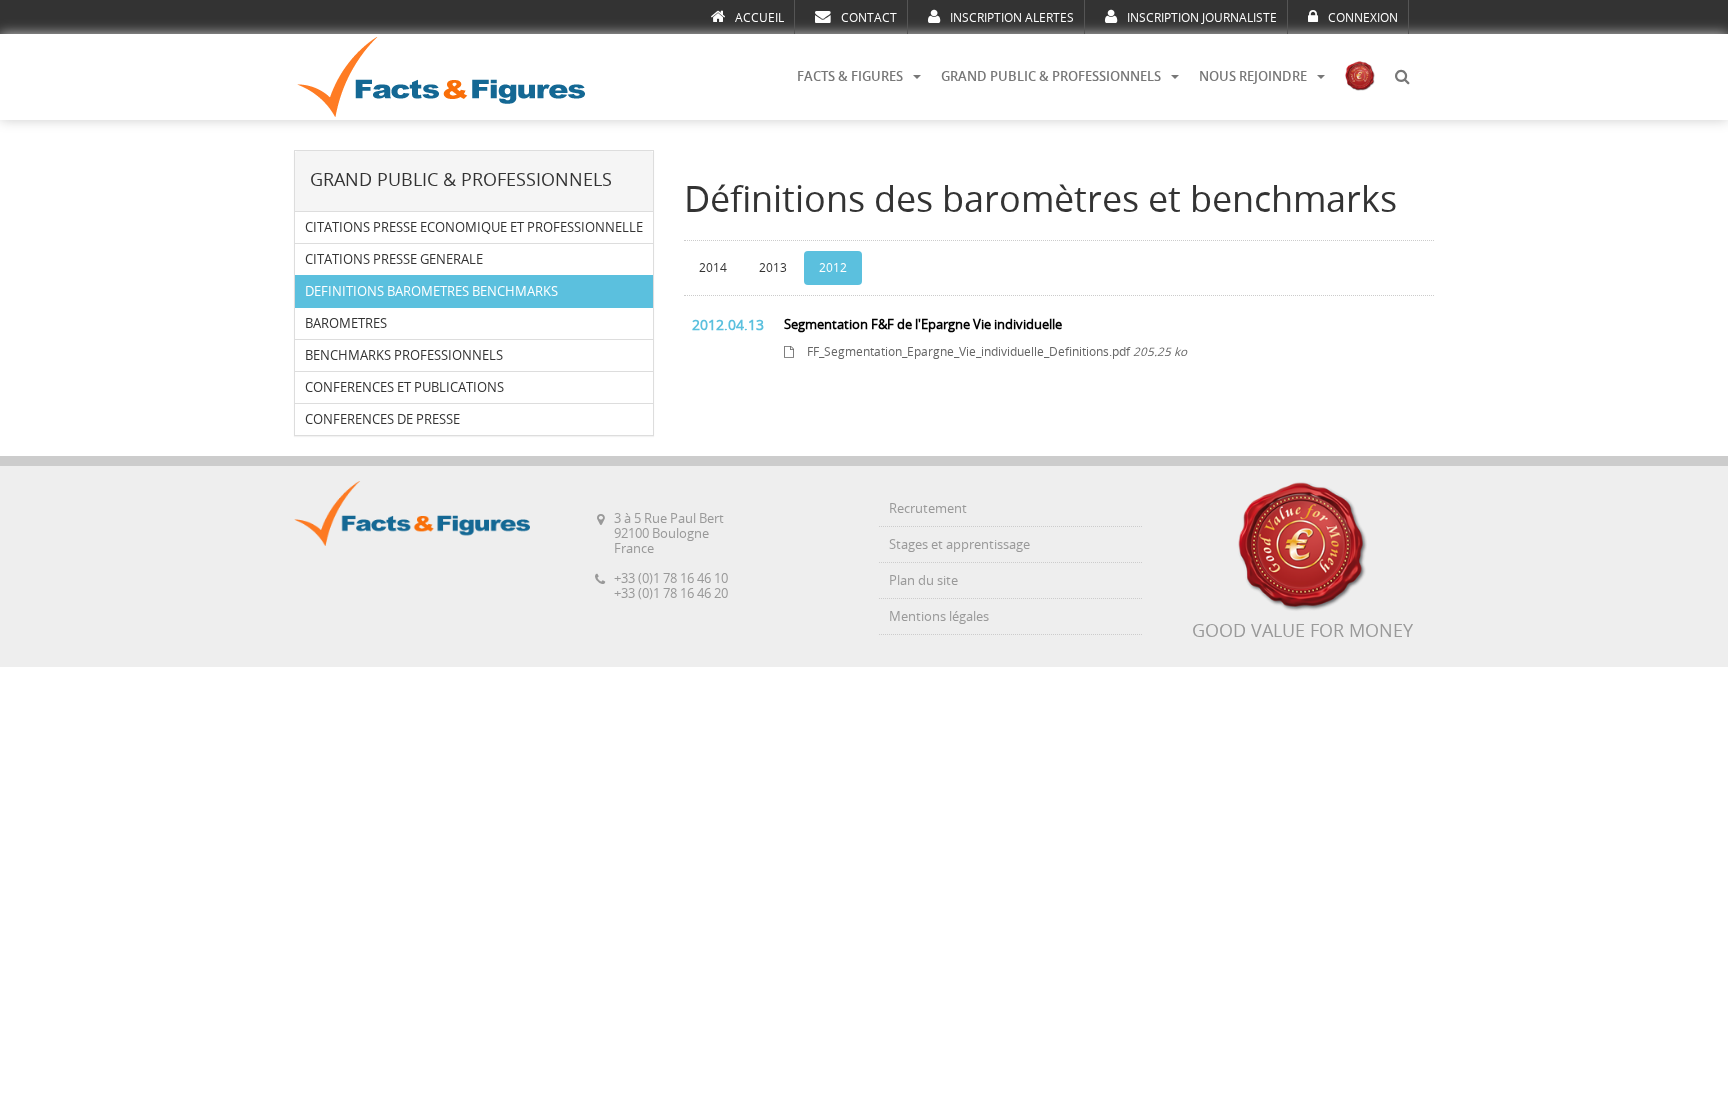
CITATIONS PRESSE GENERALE (394, 259)
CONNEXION (1363, 18)
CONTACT (869, 18)
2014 (713, 268)
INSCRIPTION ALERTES (1012, 18)
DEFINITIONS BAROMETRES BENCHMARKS (431, 291)
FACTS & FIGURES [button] (850, 76)
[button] (1402, 77)
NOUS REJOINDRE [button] (1253, 76)
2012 (833, 268)
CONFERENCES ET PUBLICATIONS (404, 387)
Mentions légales (939, 616)
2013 (773, 268)
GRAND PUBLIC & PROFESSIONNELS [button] (1051, 76)
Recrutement (928, 508)
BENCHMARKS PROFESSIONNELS (404, 355)
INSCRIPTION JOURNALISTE (1202, 18)
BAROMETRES (346, 323)
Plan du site (923, 580)
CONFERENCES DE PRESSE (382, 419)
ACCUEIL (759, 18)
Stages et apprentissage (959, 544)
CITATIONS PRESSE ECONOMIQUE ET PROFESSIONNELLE (474, 227)
